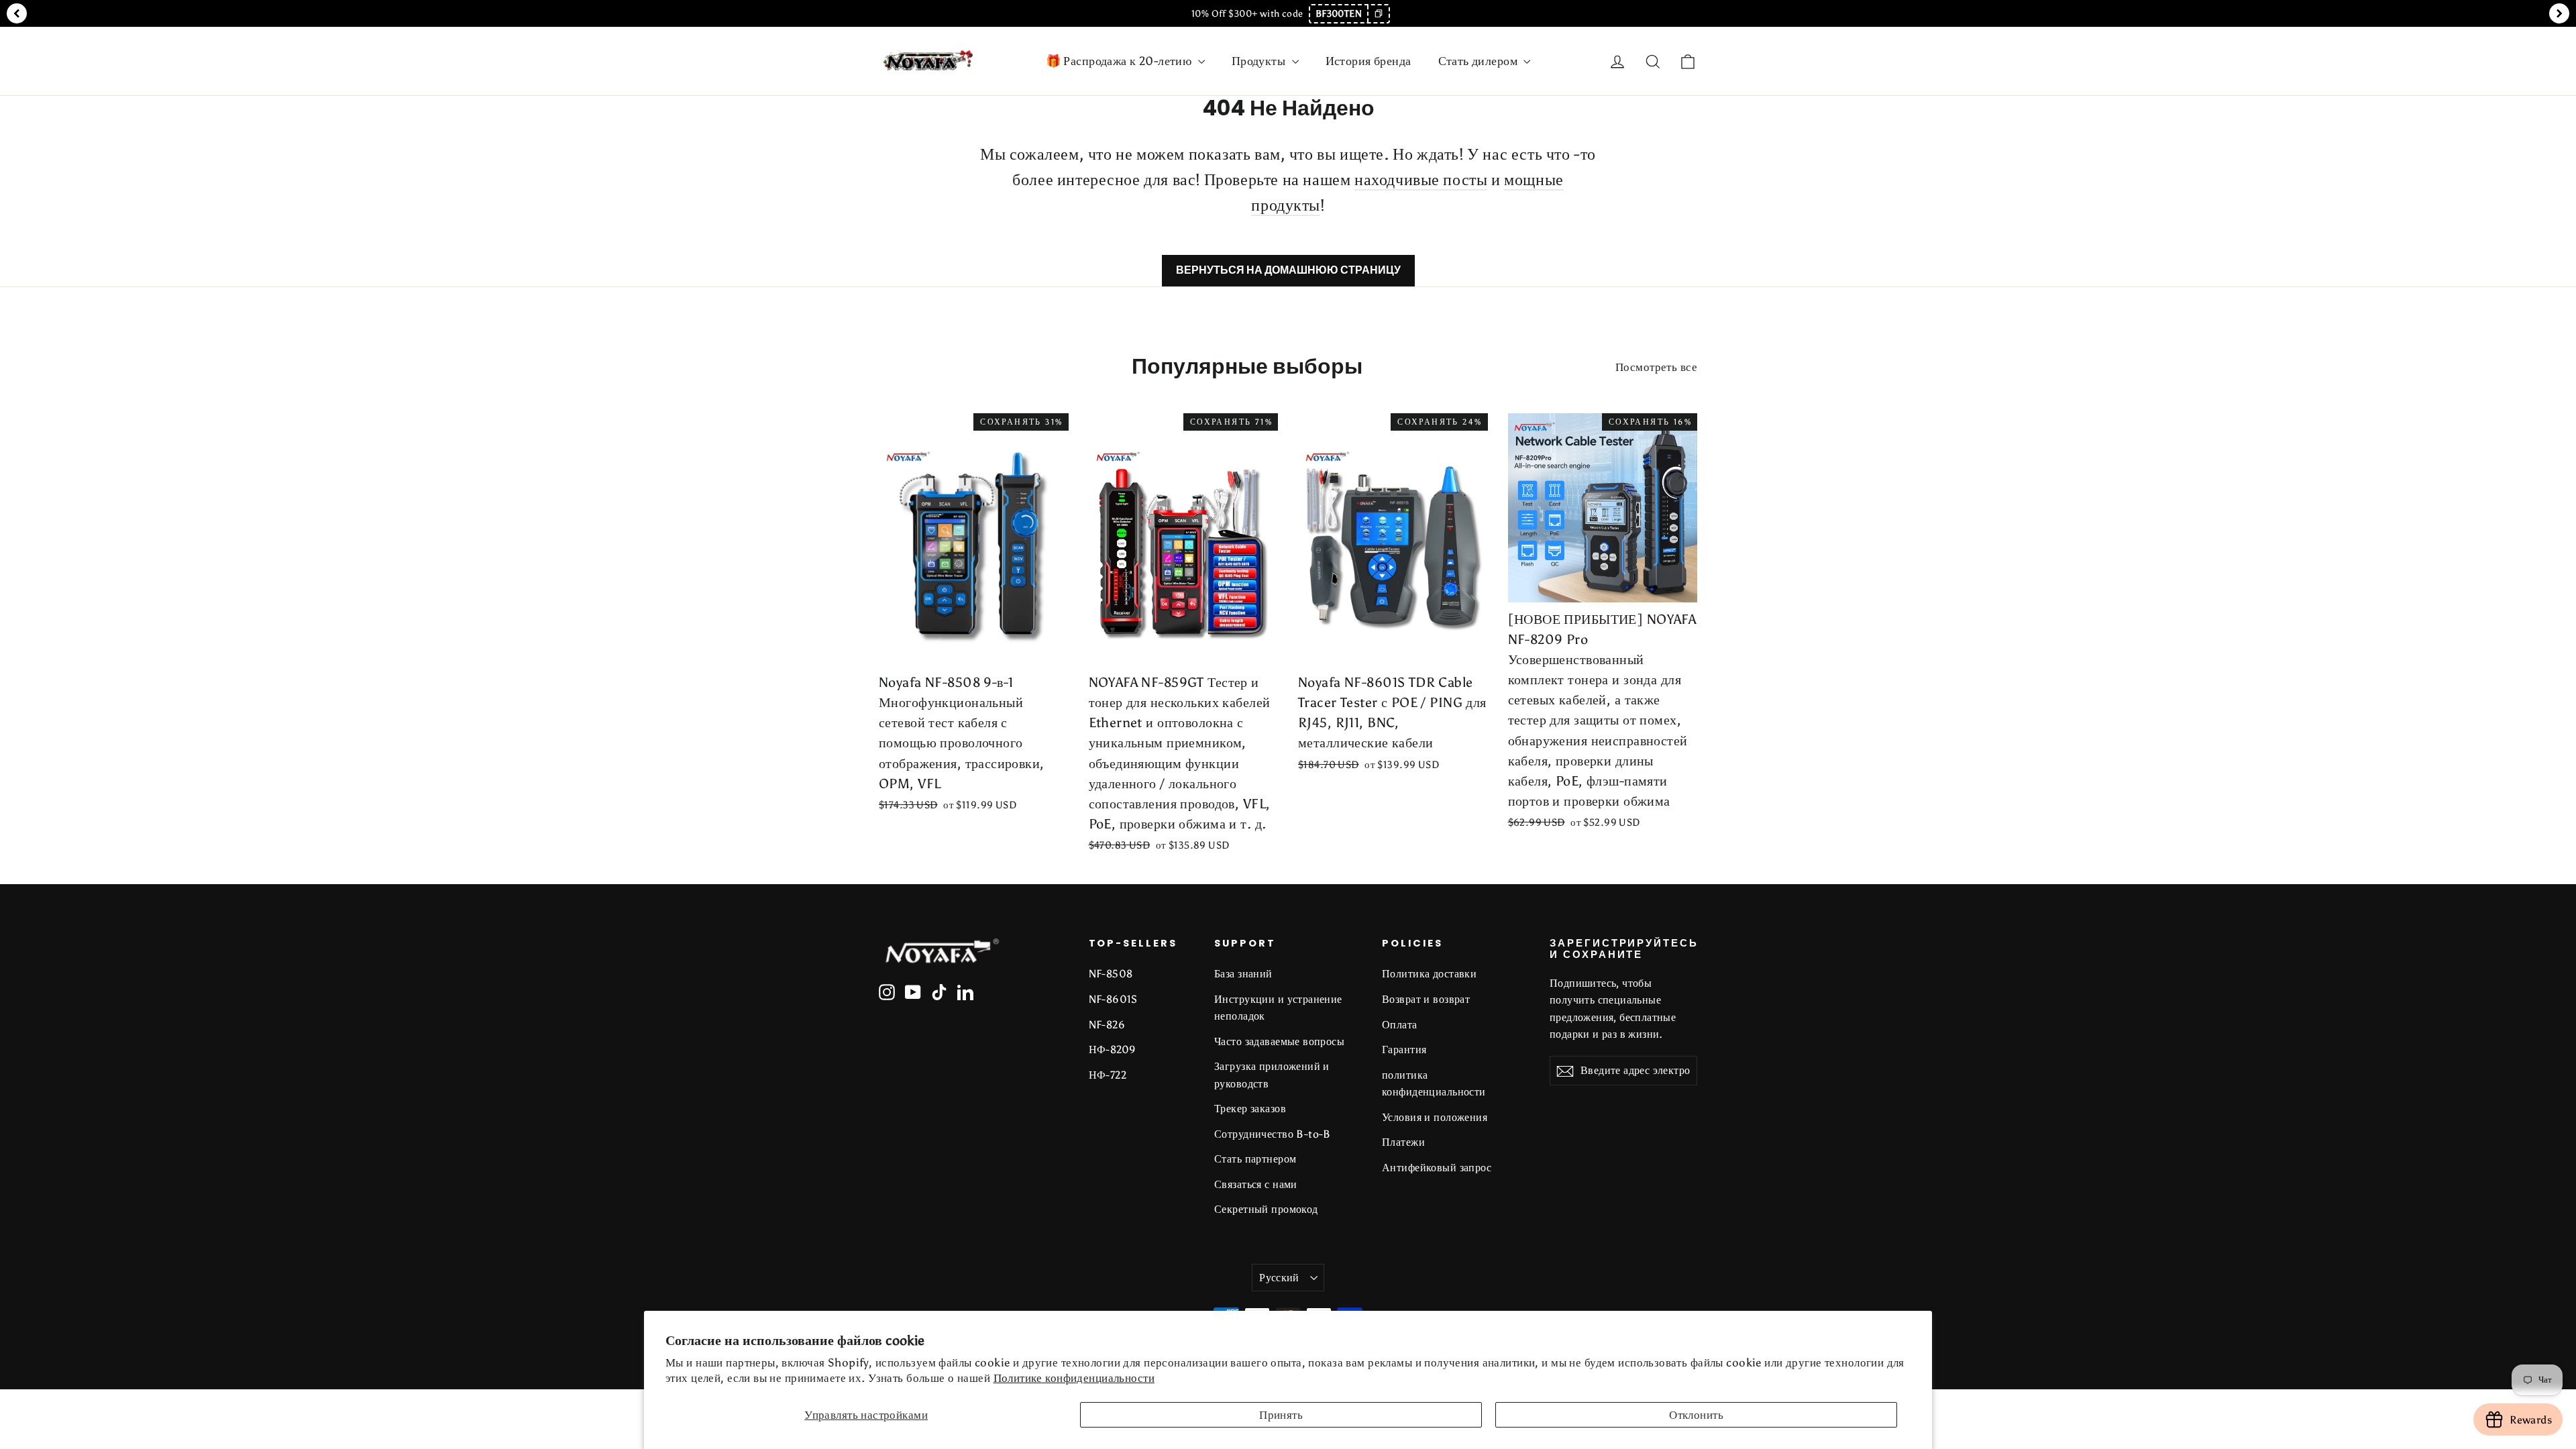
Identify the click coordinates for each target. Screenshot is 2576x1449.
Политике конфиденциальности (1074, 1378)
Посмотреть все (1656, 367)
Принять (1281, 1415)
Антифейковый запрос (1437, 1168)
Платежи (1403, 1142)
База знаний (1243, 974)
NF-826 (1107, 1025)
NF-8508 (1111, 974)
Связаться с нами (1256, 1184)
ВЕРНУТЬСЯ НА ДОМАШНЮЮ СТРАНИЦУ (1288, 270)
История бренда (1368, 61)
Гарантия (1404, 1050)
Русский (1279, 1278)
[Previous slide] (17, 13)
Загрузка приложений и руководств (1272, 1075)
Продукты (1260, 61)
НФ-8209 (1113, 1050)
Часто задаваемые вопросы (1279, 1041)
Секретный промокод (1266, 1209)
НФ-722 (1108, 1075)
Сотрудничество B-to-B (1273, 1134)
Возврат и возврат (1426, 999)
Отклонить (1696, 1415)
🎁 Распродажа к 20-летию (1120, 61)
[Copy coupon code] (1378, 14)
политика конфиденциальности (1434, 1083)
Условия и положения (1435, 1117)
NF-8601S (1113, 999)
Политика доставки (1429, 974)
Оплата (1400, 1025)
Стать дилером (1480, 61)
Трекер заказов (1250, 1109)
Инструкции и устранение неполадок (1278, 1008)
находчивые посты (1421, 179)
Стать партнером (1255, 1159)
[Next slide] (2559, 13)
